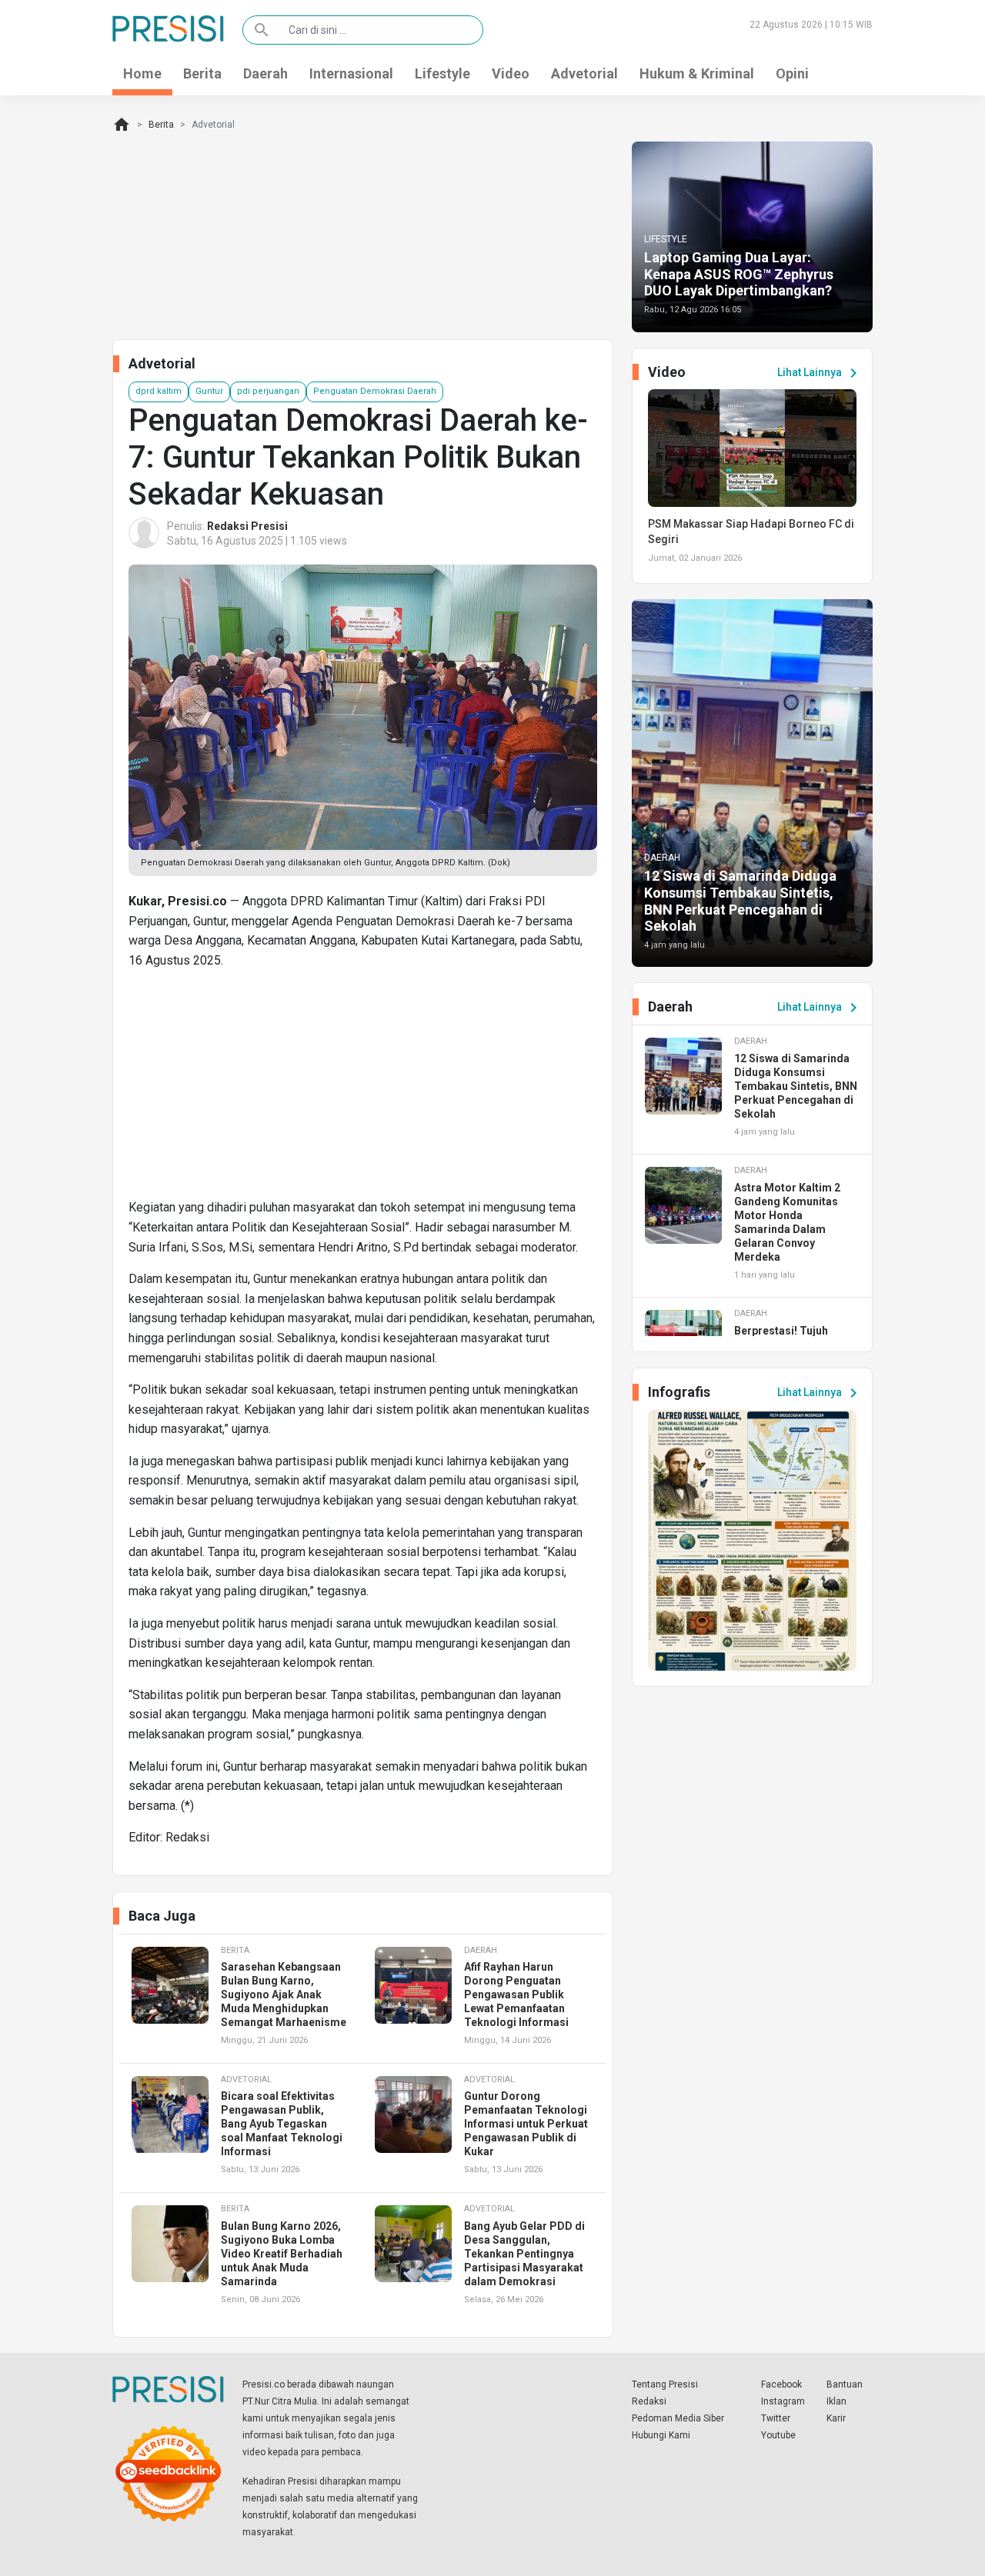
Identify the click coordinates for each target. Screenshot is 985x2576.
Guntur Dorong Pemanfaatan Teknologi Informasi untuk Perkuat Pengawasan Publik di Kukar (526, 2124)
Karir (836, 2418)
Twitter (776, 2418)
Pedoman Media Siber (678, 2418)
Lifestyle (442, 73)
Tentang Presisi (665, 2384)
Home (142, 73)
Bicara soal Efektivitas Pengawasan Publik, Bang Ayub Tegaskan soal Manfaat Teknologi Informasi (282, 2124)
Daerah (265, 73)
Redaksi (649, 2401)
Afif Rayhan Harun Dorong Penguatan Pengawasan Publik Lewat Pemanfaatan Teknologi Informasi (516, 1994)
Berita (202, 73)
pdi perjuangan (268, 391)
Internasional (351, 73)
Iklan (836, 2401)
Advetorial (584, 73)
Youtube (778, 2435)
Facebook (781, 2384)
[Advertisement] (363, 1090)
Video (511, 73)
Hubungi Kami (661, 2435)
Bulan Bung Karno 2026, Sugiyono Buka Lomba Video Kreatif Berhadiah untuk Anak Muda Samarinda (282, 2254)
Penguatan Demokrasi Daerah (375, 391)
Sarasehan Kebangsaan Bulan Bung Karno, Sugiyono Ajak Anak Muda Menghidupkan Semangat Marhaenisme (284, 1994)
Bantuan (845, 2384)
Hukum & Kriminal (697, 73)
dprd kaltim (159, 391)
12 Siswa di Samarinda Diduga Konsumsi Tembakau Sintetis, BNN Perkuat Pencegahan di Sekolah (740, 901)
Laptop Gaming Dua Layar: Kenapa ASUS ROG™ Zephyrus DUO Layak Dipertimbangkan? (739, 274)
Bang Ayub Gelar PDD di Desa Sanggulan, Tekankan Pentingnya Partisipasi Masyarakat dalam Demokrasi (524, 2254)
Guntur (209, 391)
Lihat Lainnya (820, 373)
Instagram (783, 2401)
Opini (792, 73)
